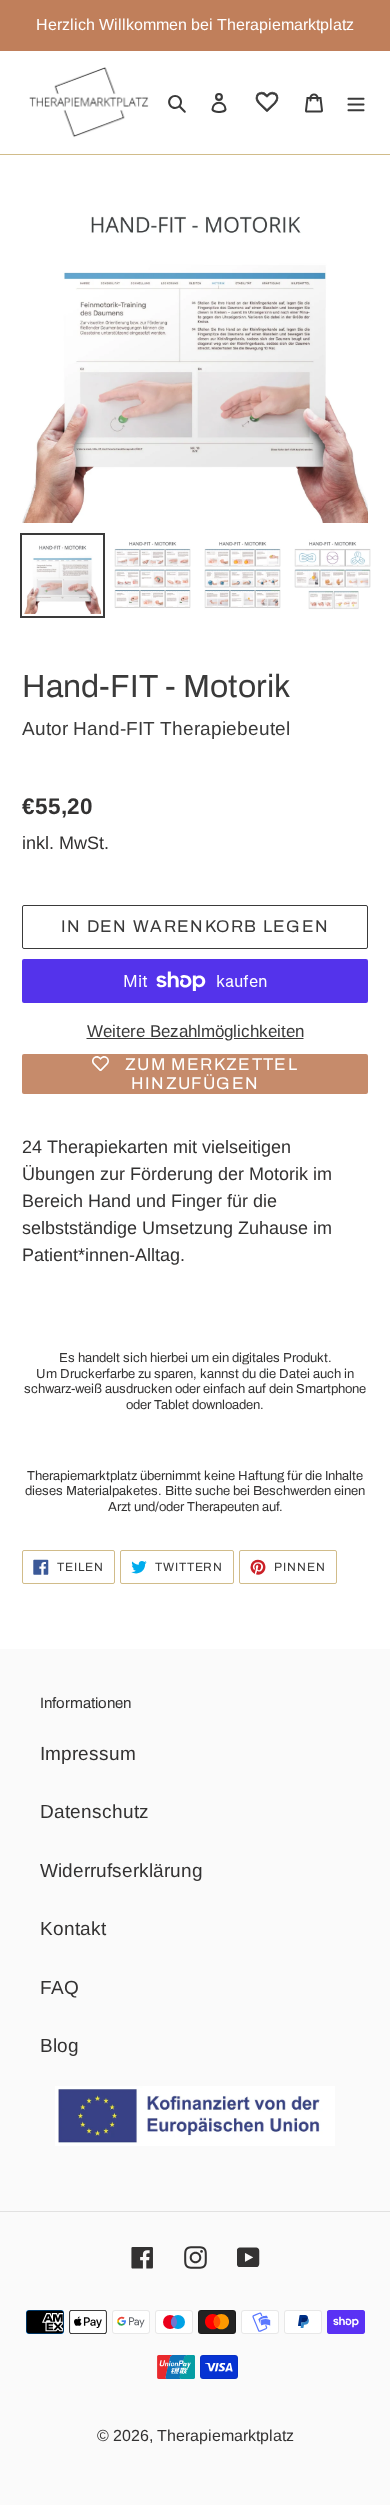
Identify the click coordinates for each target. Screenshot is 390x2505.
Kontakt (73, 1928)
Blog (59, 2045)
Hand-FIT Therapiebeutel (181, 728)
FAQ (59, 1987)
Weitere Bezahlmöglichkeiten (195, 1031)
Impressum (88, 1753)
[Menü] (356, 102)
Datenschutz (94, 1811)
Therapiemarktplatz (225, 2435)
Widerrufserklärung (121, 1870)
